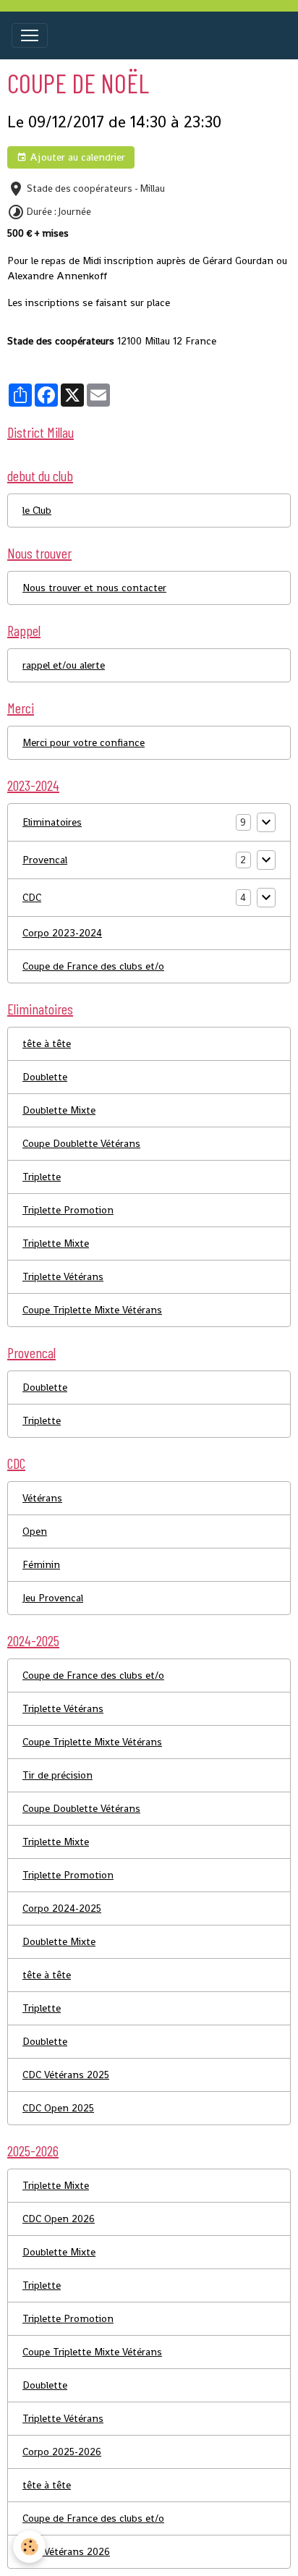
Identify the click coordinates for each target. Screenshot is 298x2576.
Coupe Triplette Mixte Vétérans (92, 1310)
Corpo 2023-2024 (62, 933)
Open (35, 1531)
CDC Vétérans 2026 (66, 2551)
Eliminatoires (52, 822)
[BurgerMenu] (30, 35)
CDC (32, 897)
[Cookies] (29, 2547)
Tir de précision (58, 1775)
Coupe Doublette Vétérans (81, 1143)
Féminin (41, 1564)
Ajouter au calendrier (76, 157)
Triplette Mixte (56, 1243)
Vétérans (42, 1498)
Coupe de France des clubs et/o (93, 966)
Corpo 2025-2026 (62, 2452)
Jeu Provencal (53, 1598)
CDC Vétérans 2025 (66, 2075)
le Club (37, 510)
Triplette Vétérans (63, 1276)
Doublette (45, 1077)
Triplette (42, 1177)
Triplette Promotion (68, 1210)
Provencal (45, 860)
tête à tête (47, 1043)
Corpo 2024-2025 (62, 1908)
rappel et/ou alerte (64, 665)
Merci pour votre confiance (84, 742)
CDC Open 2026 (59, 2219)
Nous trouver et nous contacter (94, 588)
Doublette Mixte (59, 1110)
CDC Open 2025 (58, 2108)
